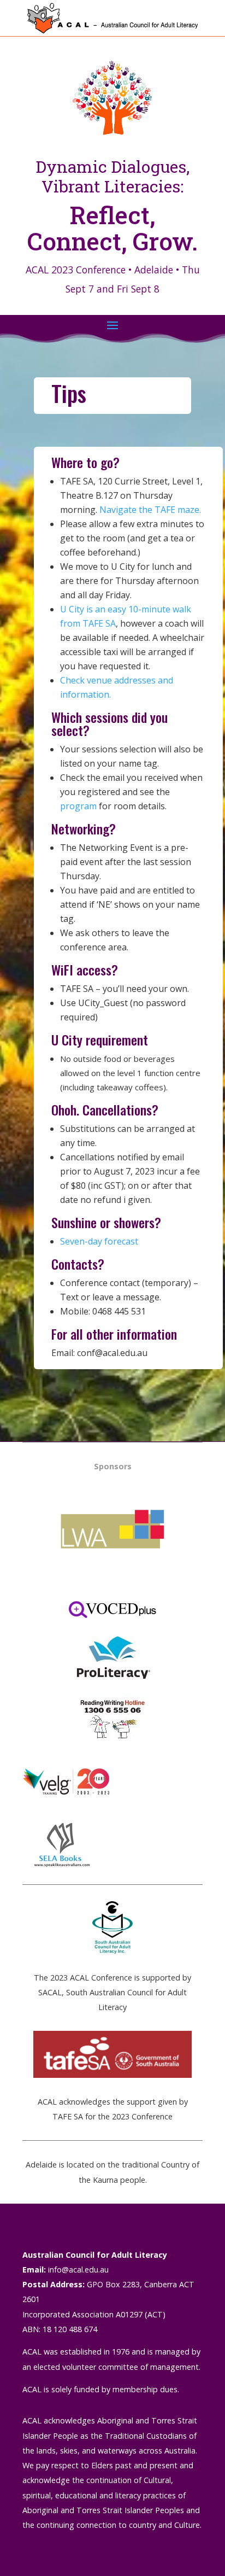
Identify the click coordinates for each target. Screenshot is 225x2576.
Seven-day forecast (99, 1241)
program (78, 806)
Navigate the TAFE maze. (150, 510)
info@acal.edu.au (78, 2270)
